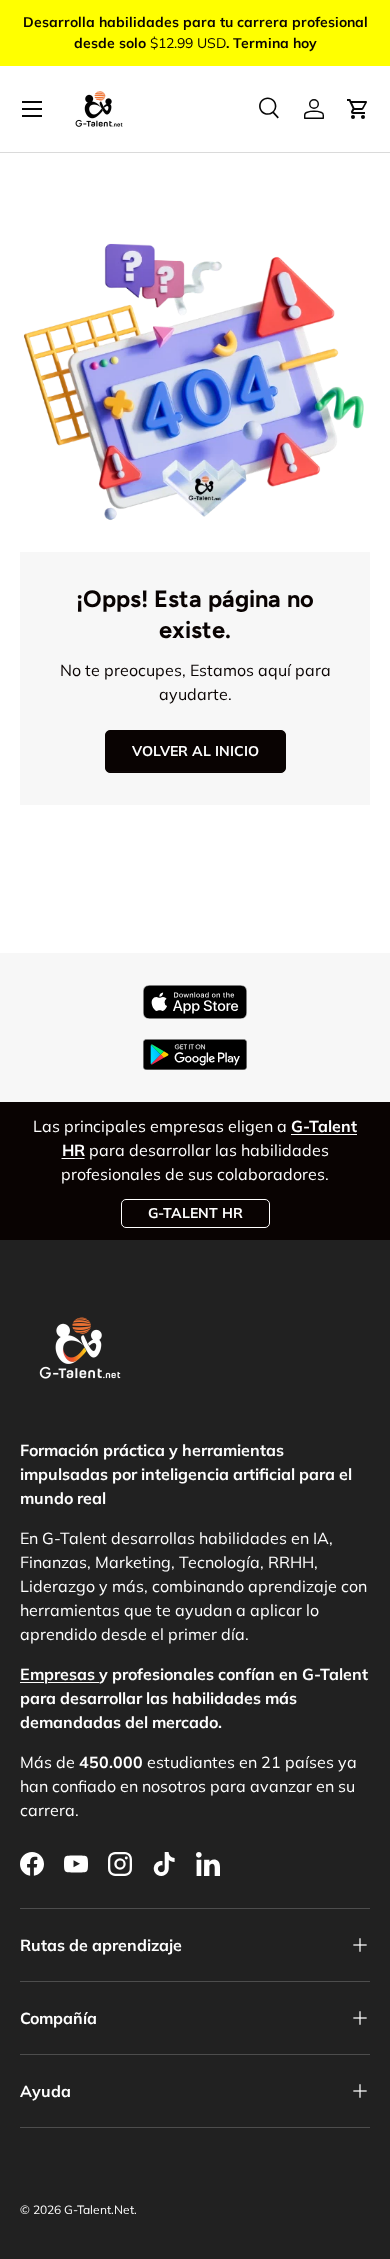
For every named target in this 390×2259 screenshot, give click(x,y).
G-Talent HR (195, 1213)
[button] (358, 109)
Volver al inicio (195, 751)
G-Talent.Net (99, 2209)
